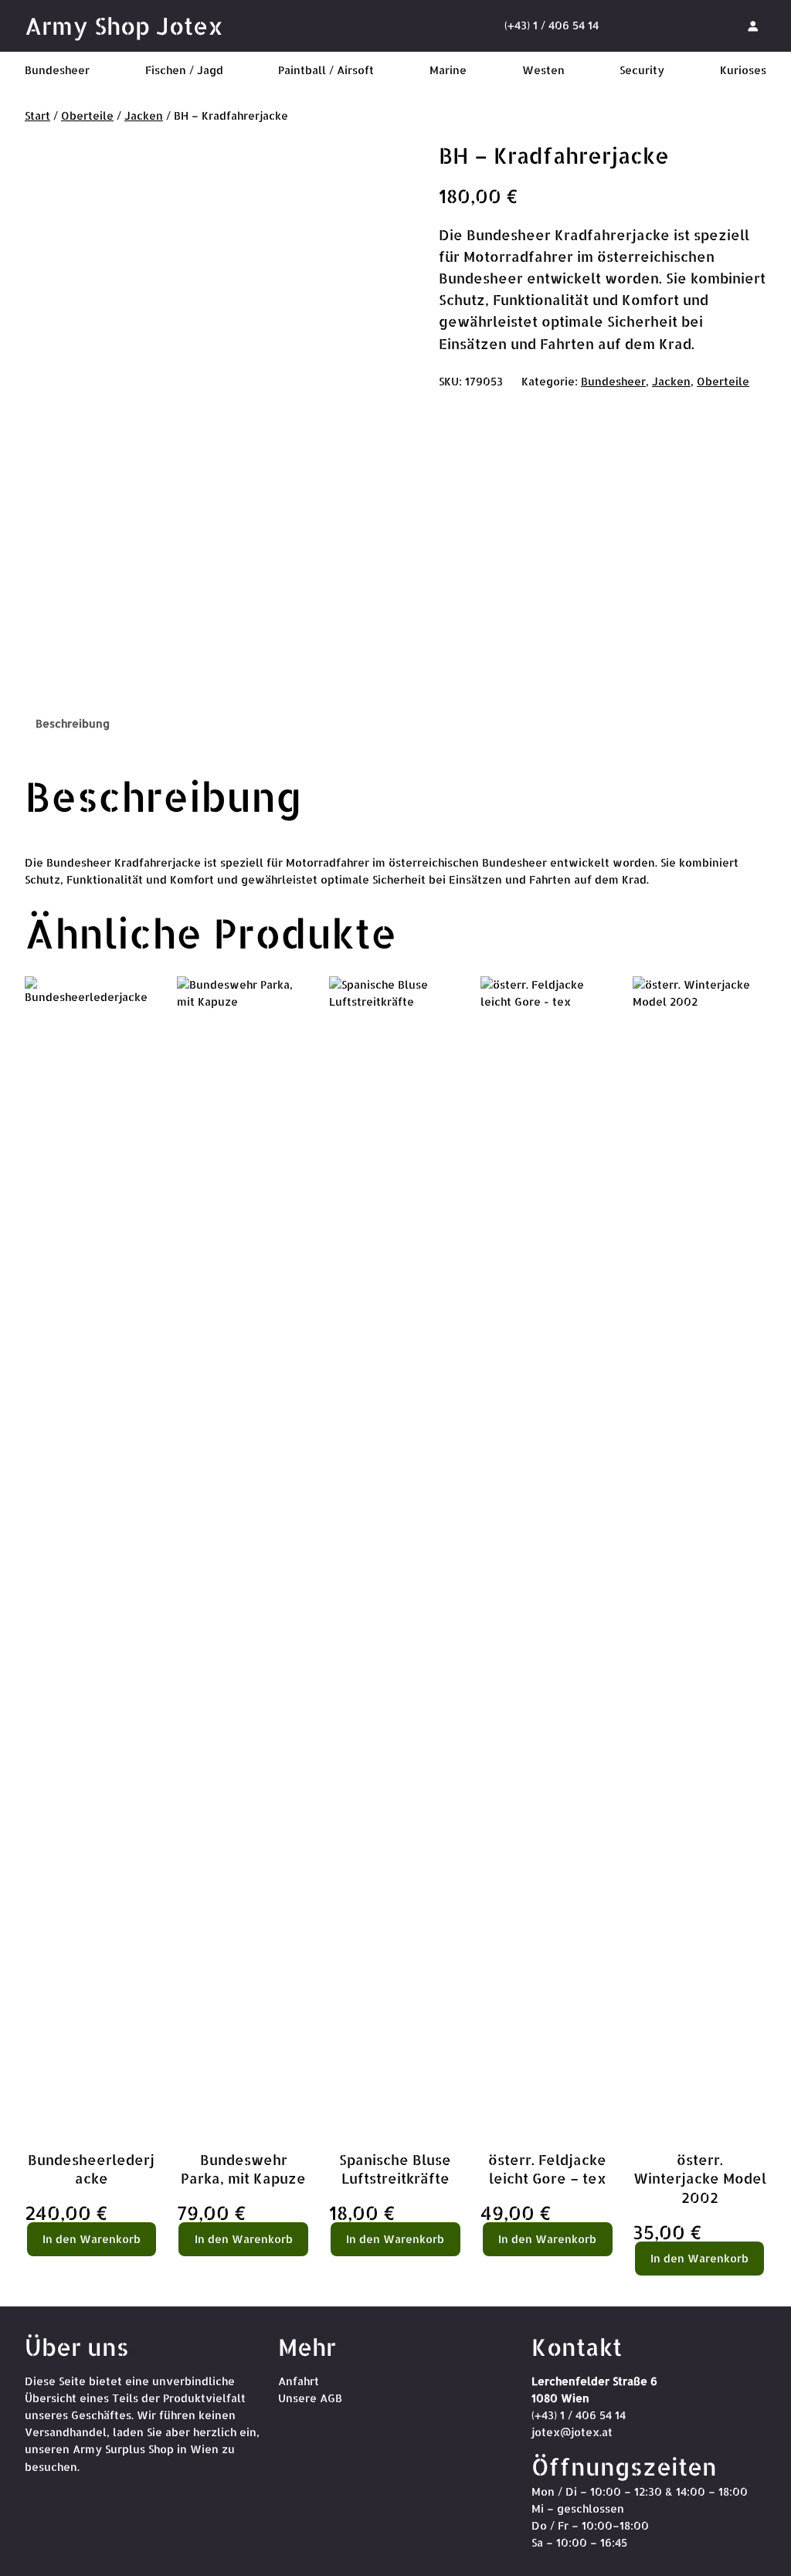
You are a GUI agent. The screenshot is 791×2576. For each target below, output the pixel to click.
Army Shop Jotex (124, 25)
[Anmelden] (753, 25)
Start (37, 115)
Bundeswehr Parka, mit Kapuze (243, 2169)
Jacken (144, 115)
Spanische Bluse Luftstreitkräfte (395, 2169)
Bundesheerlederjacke (91, 2169)
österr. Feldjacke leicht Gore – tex (547, 2169)
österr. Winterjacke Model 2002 (700, 2179)
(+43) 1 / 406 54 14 (552, 25)
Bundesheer (613, 381)
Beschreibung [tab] (73, 723)
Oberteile (87, 115)
